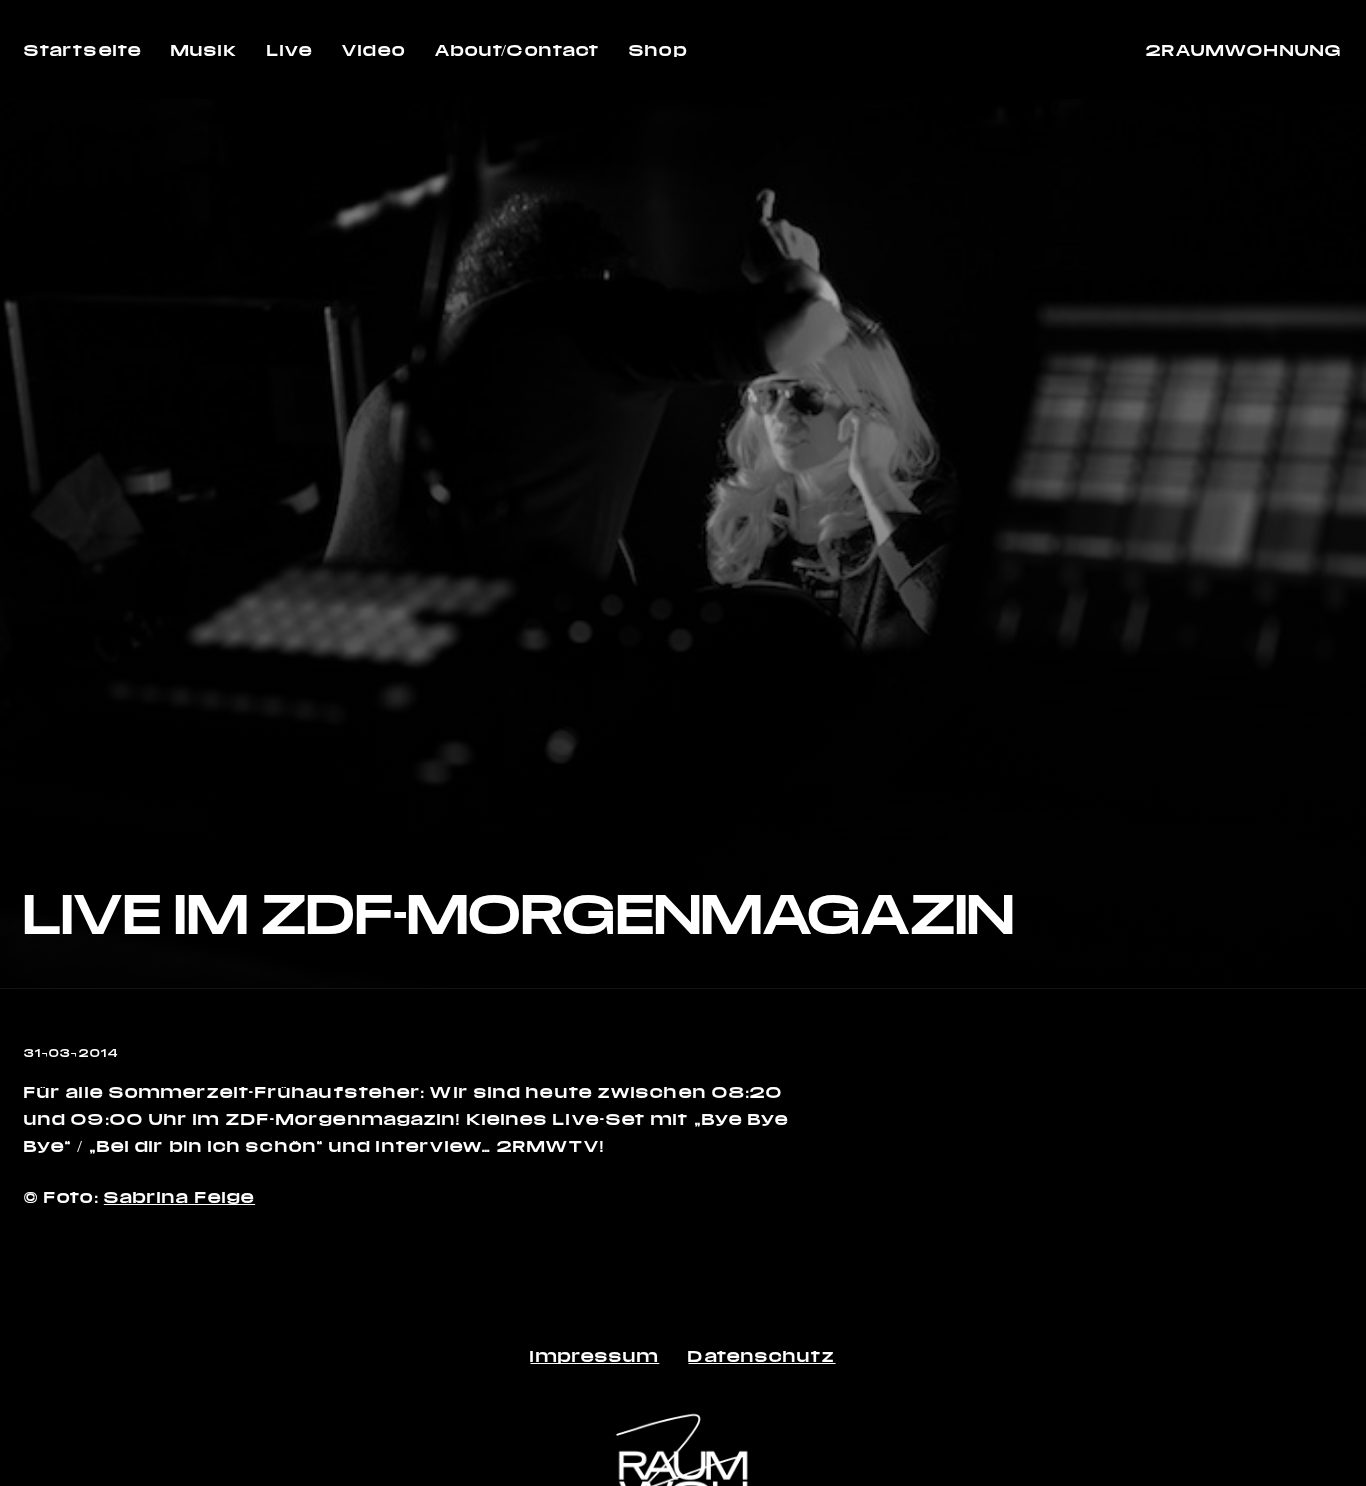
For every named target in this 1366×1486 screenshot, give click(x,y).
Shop (658, 49)
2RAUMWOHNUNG (1244, 49)
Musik (204, 49)
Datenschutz (761, 1355)
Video (374, 49)
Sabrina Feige (179, 1196)
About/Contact (517, 49)
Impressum (594, 1355)
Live (290, 49)
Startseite (83, 49)
